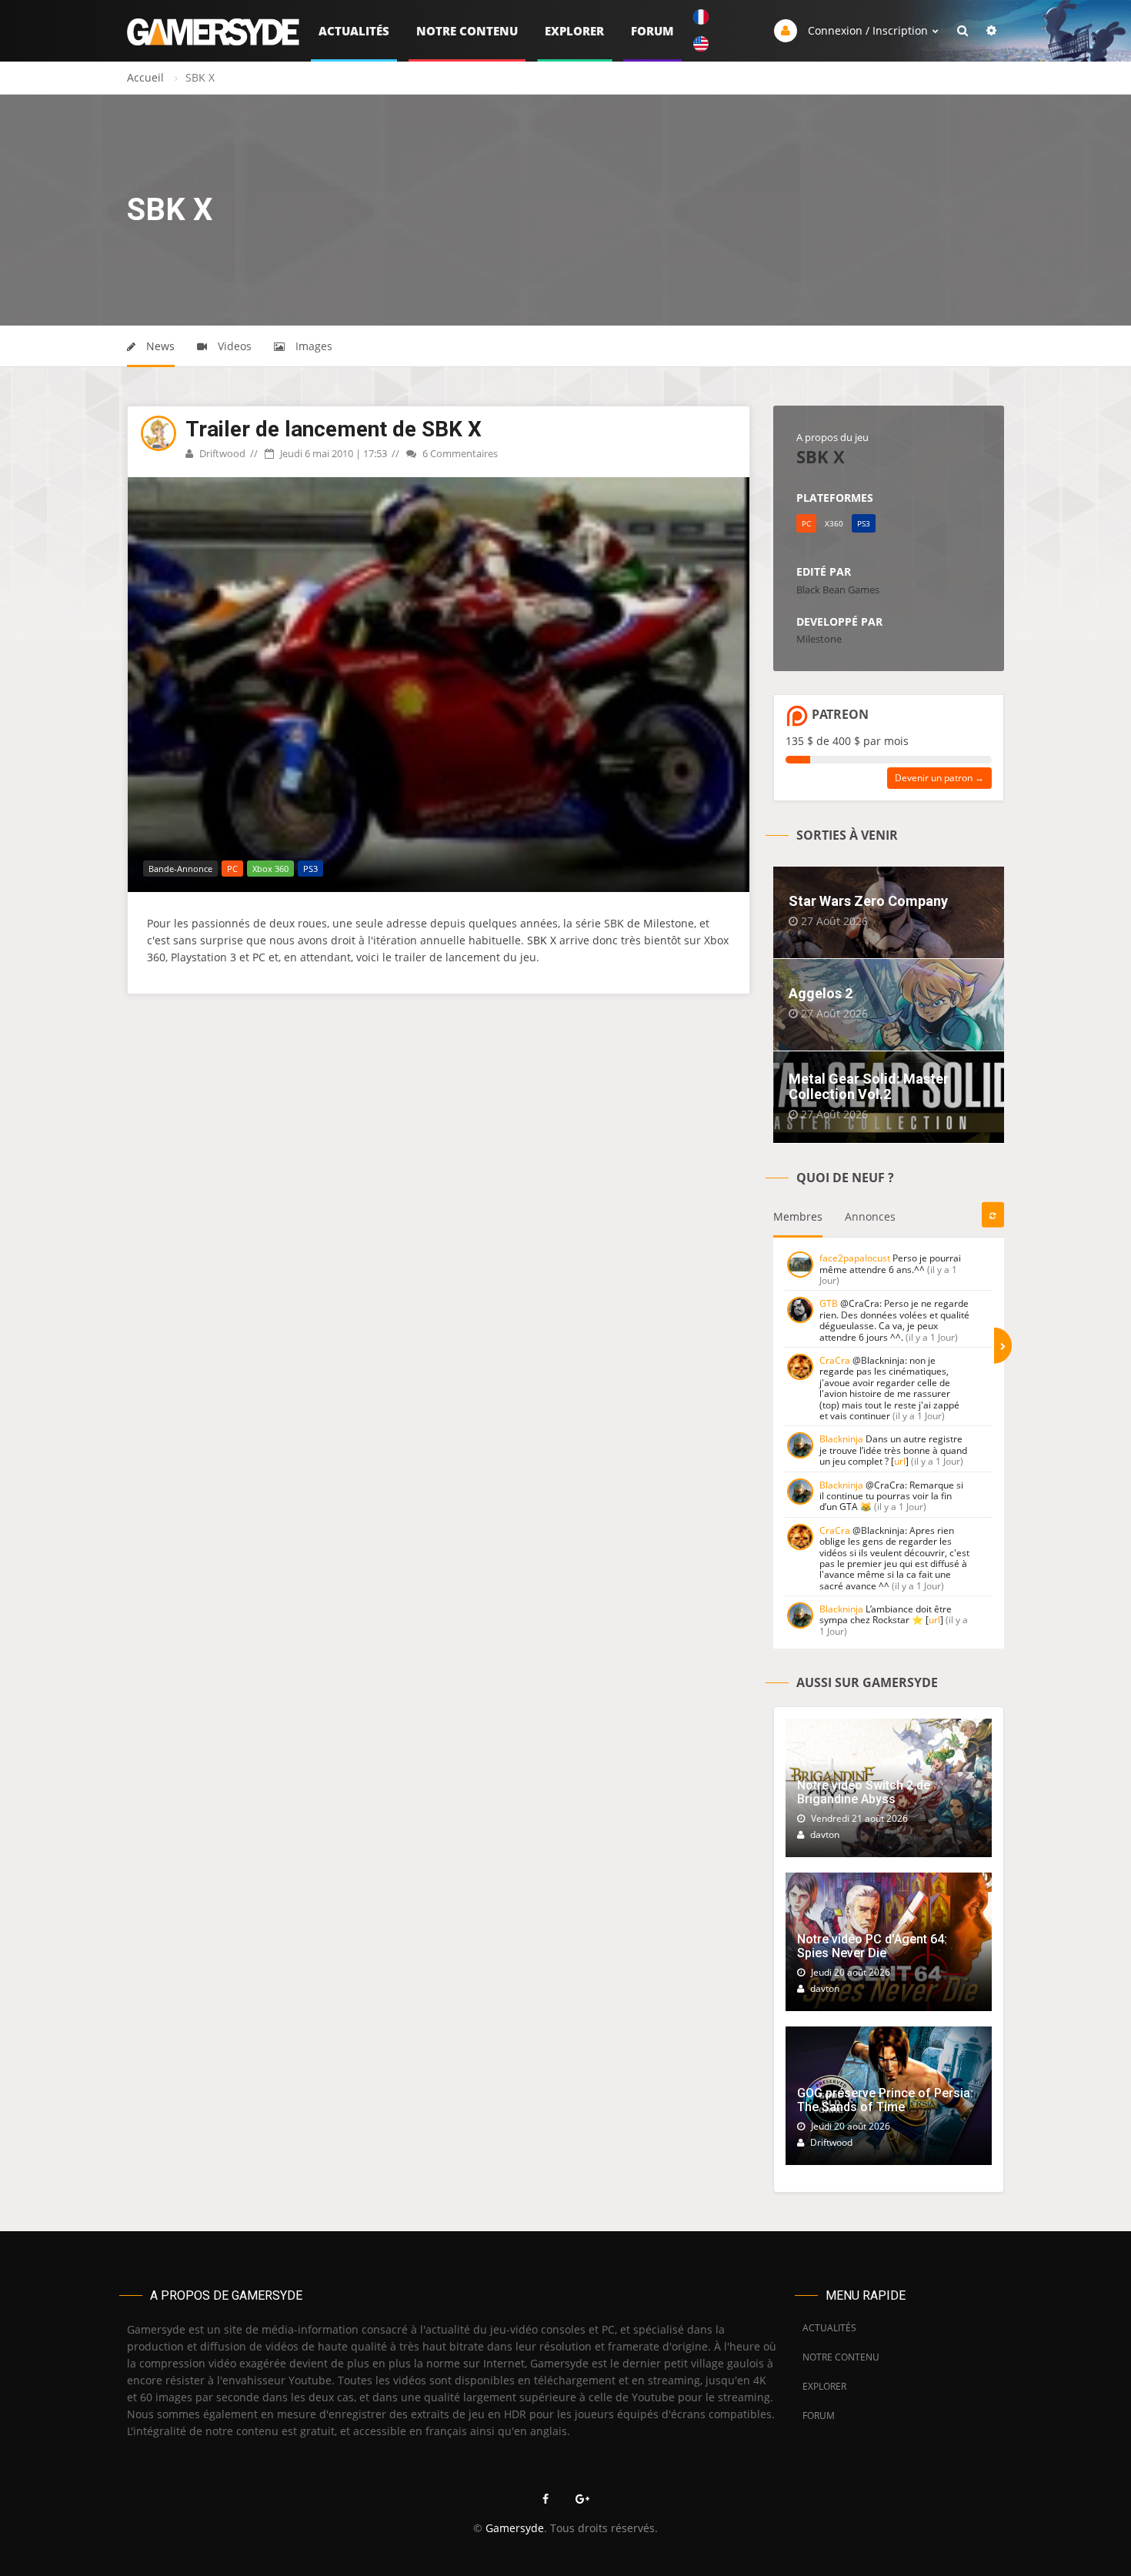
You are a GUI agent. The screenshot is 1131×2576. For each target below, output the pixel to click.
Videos (233, 346)
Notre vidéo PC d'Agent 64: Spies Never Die (872, 1946)
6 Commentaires (459, 453)
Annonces (870, 1216)
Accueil (145, 77)
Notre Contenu (467, 31)
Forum (652, 31)
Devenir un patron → (939, 778)
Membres (798, 1216)
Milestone (819, 639)
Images (312, 346)
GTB (829, 1303)
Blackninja (841, 1439)
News (159, 346)
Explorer (574, 31)
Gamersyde (515, 2528)
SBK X (542, 940)
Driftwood (221, 453)
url (900, 1461)
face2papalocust (855, 1258)
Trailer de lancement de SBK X (334, 429)
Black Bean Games (838, 590)
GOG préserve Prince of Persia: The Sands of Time (885, 2100)
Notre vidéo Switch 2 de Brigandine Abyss (864, 1792)
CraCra (835, 1360)
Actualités (354, 31)
